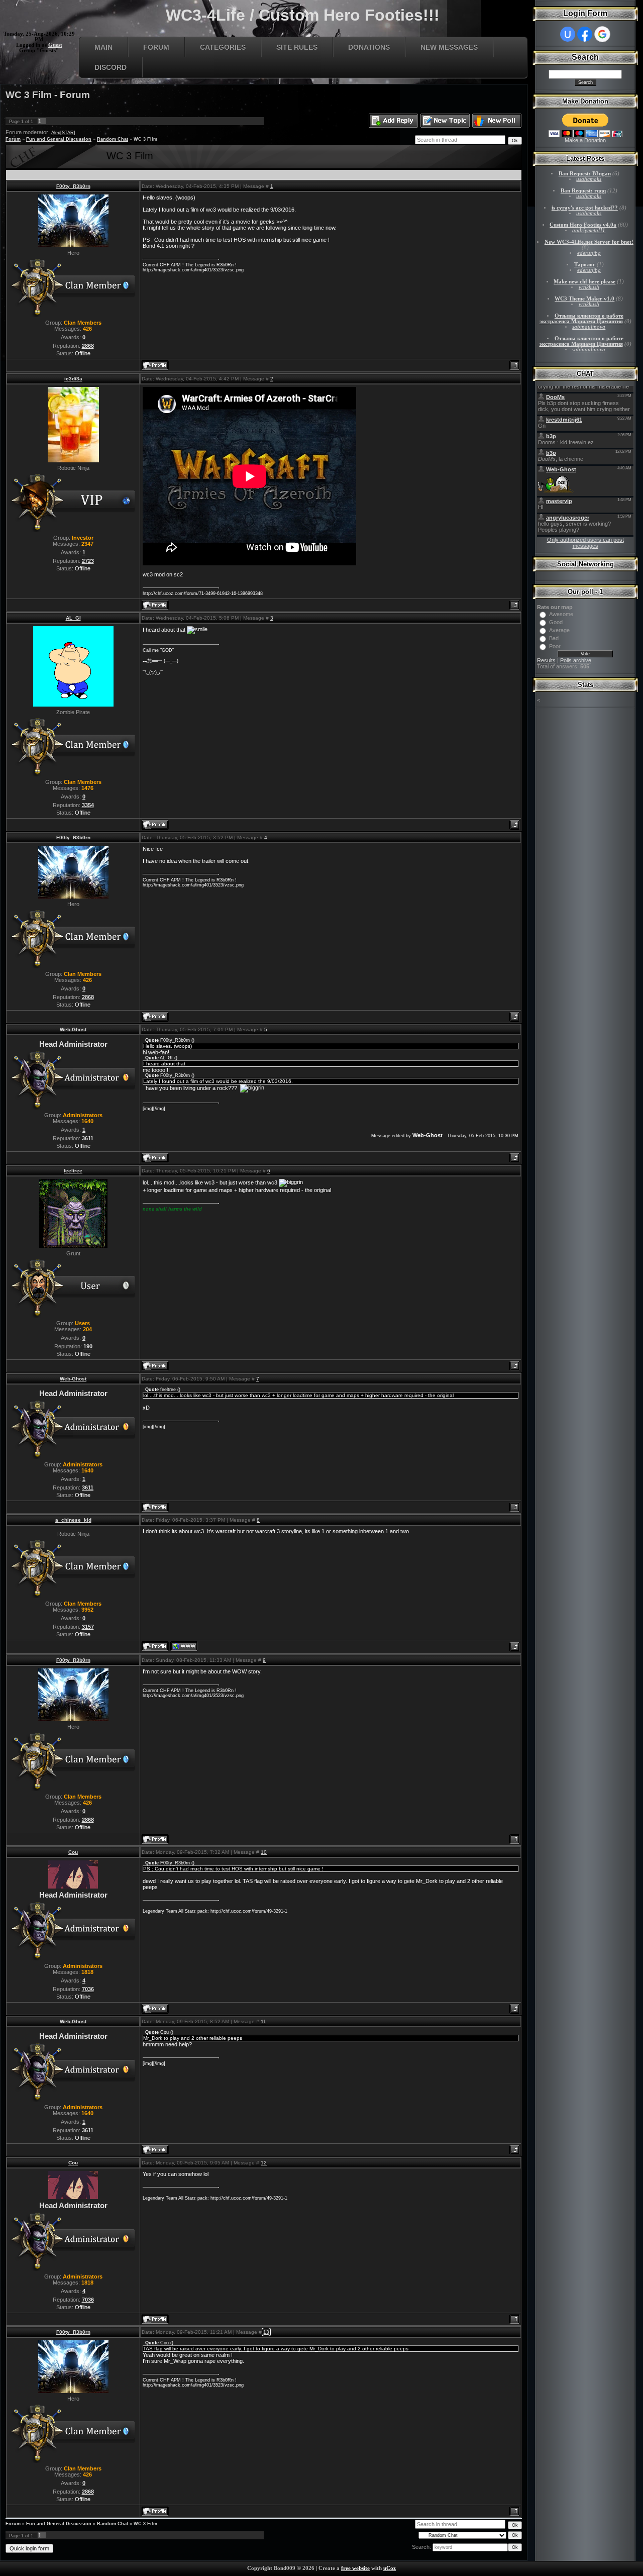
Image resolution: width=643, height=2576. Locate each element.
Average (559, 630)
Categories (223, 47)
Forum (156, 47)
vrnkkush (589, 287)
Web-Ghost (73, 1029)
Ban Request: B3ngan (585, 174)
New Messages (449, 47)
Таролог (585, 265)
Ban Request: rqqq (583, 191)
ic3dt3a (73, 379)
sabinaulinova (589, 327)
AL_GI (73, 618)
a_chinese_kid (73, 1520)
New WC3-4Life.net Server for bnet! (589, 242)
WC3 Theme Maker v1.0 (584, 299)
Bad (554, 638)
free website (355, 2568)
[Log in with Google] (602, 34)
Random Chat (113, 139)
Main (103, 47)
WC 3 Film (145, 139)
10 (264, 1852)
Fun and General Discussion (59, 139)
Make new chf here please (584, 282)
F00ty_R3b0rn (73, 186)
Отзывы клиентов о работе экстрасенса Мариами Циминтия (581, 319)
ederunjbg (589, 253)
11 (263, 2021)
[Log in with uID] (568, 34)
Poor (555, 646)
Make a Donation (585, 140)
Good (556, 622)
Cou (73, 1852)
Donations (369, 47)
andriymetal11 (589, 230)
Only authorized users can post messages (585, 543)
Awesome (561, 614)
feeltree (73, 1171)
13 (266, 2332)
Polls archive (576, 660)
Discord (111, 67)
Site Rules (297, 47)
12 (264, 2163)
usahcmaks (589, 179)
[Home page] (184, 1646)
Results (546, 660)
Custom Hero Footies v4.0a (583, 225)
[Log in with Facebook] (585, 34)
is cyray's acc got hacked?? (585, 208)
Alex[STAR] (63, 133)
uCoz (390, 2568)
